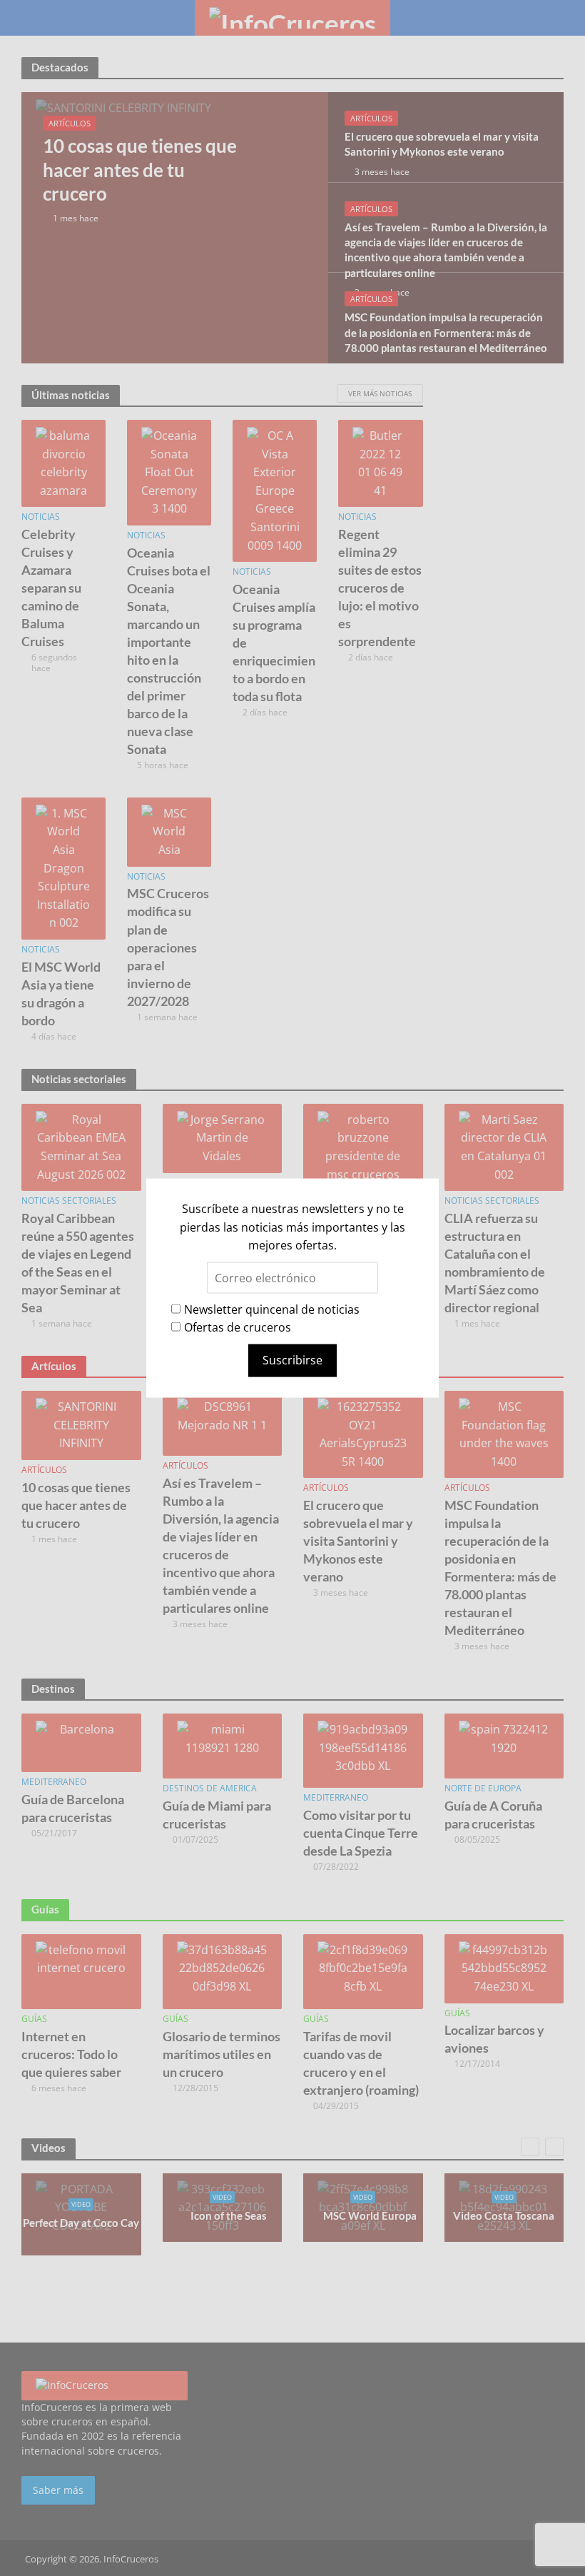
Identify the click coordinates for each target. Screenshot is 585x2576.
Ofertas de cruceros (238, 1327)
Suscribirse (292, 1360)
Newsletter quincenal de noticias (272, 1309)
